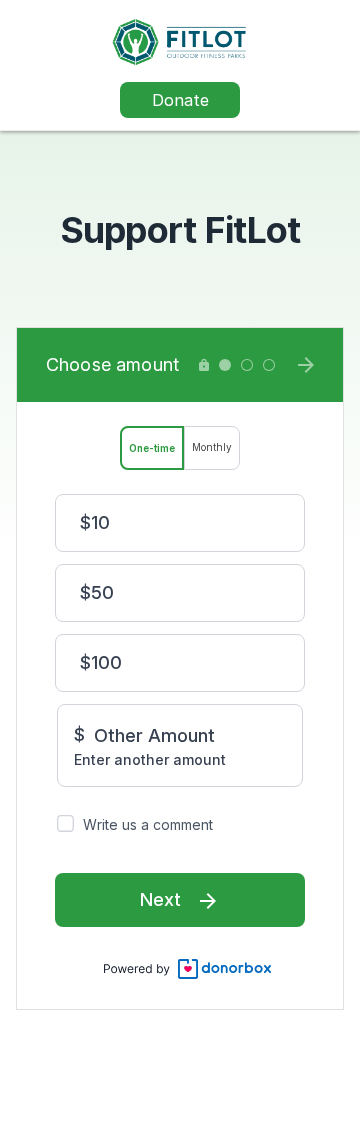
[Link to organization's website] (180, 40)
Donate (180, 100)
